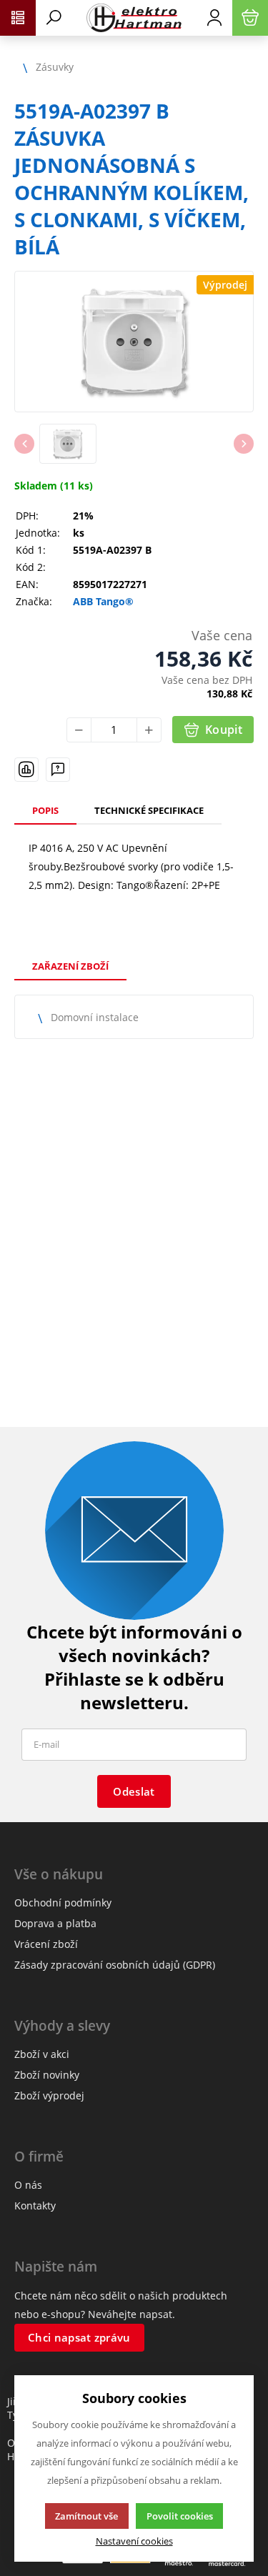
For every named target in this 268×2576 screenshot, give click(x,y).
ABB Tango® (103, 602)
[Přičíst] (149, 730)
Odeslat (134, 1791)
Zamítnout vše (86, 2516)
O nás (28, 2185)
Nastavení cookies (134, 2541)
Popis (45, 810)
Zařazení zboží (70, 966)
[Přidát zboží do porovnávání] (26, 770)
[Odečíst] (79, 730)
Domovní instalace (95, 1017)
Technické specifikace (149, 810)
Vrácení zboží (46, 1944)
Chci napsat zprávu (79, 2337)
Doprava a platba (55, 1923)
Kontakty (35, 2205)
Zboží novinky (47, 2075)
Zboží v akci (42, 2054)
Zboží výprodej (49, 2095)
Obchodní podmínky (63, 1903)
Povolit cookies (180, 2516)
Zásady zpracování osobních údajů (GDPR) (115, 1965)
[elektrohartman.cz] (134, 18)
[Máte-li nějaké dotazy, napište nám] (58, 770)
